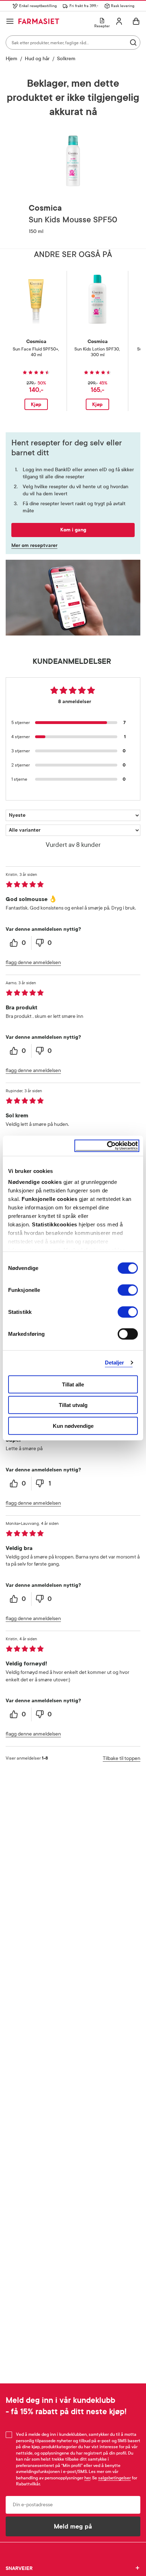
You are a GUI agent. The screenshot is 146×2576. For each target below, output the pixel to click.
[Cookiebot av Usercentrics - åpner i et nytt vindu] (107, 1146)
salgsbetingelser (114, 2478)
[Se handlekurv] (136, 21)
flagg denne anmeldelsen (33, 962)
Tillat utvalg (73, 1405)
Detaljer (115, 1363)
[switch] (128, 1290)
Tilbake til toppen (122, 1758)
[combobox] (73, 42)
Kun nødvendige (73, 1426)
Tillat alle (73, 1384)
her (87, 2478)
